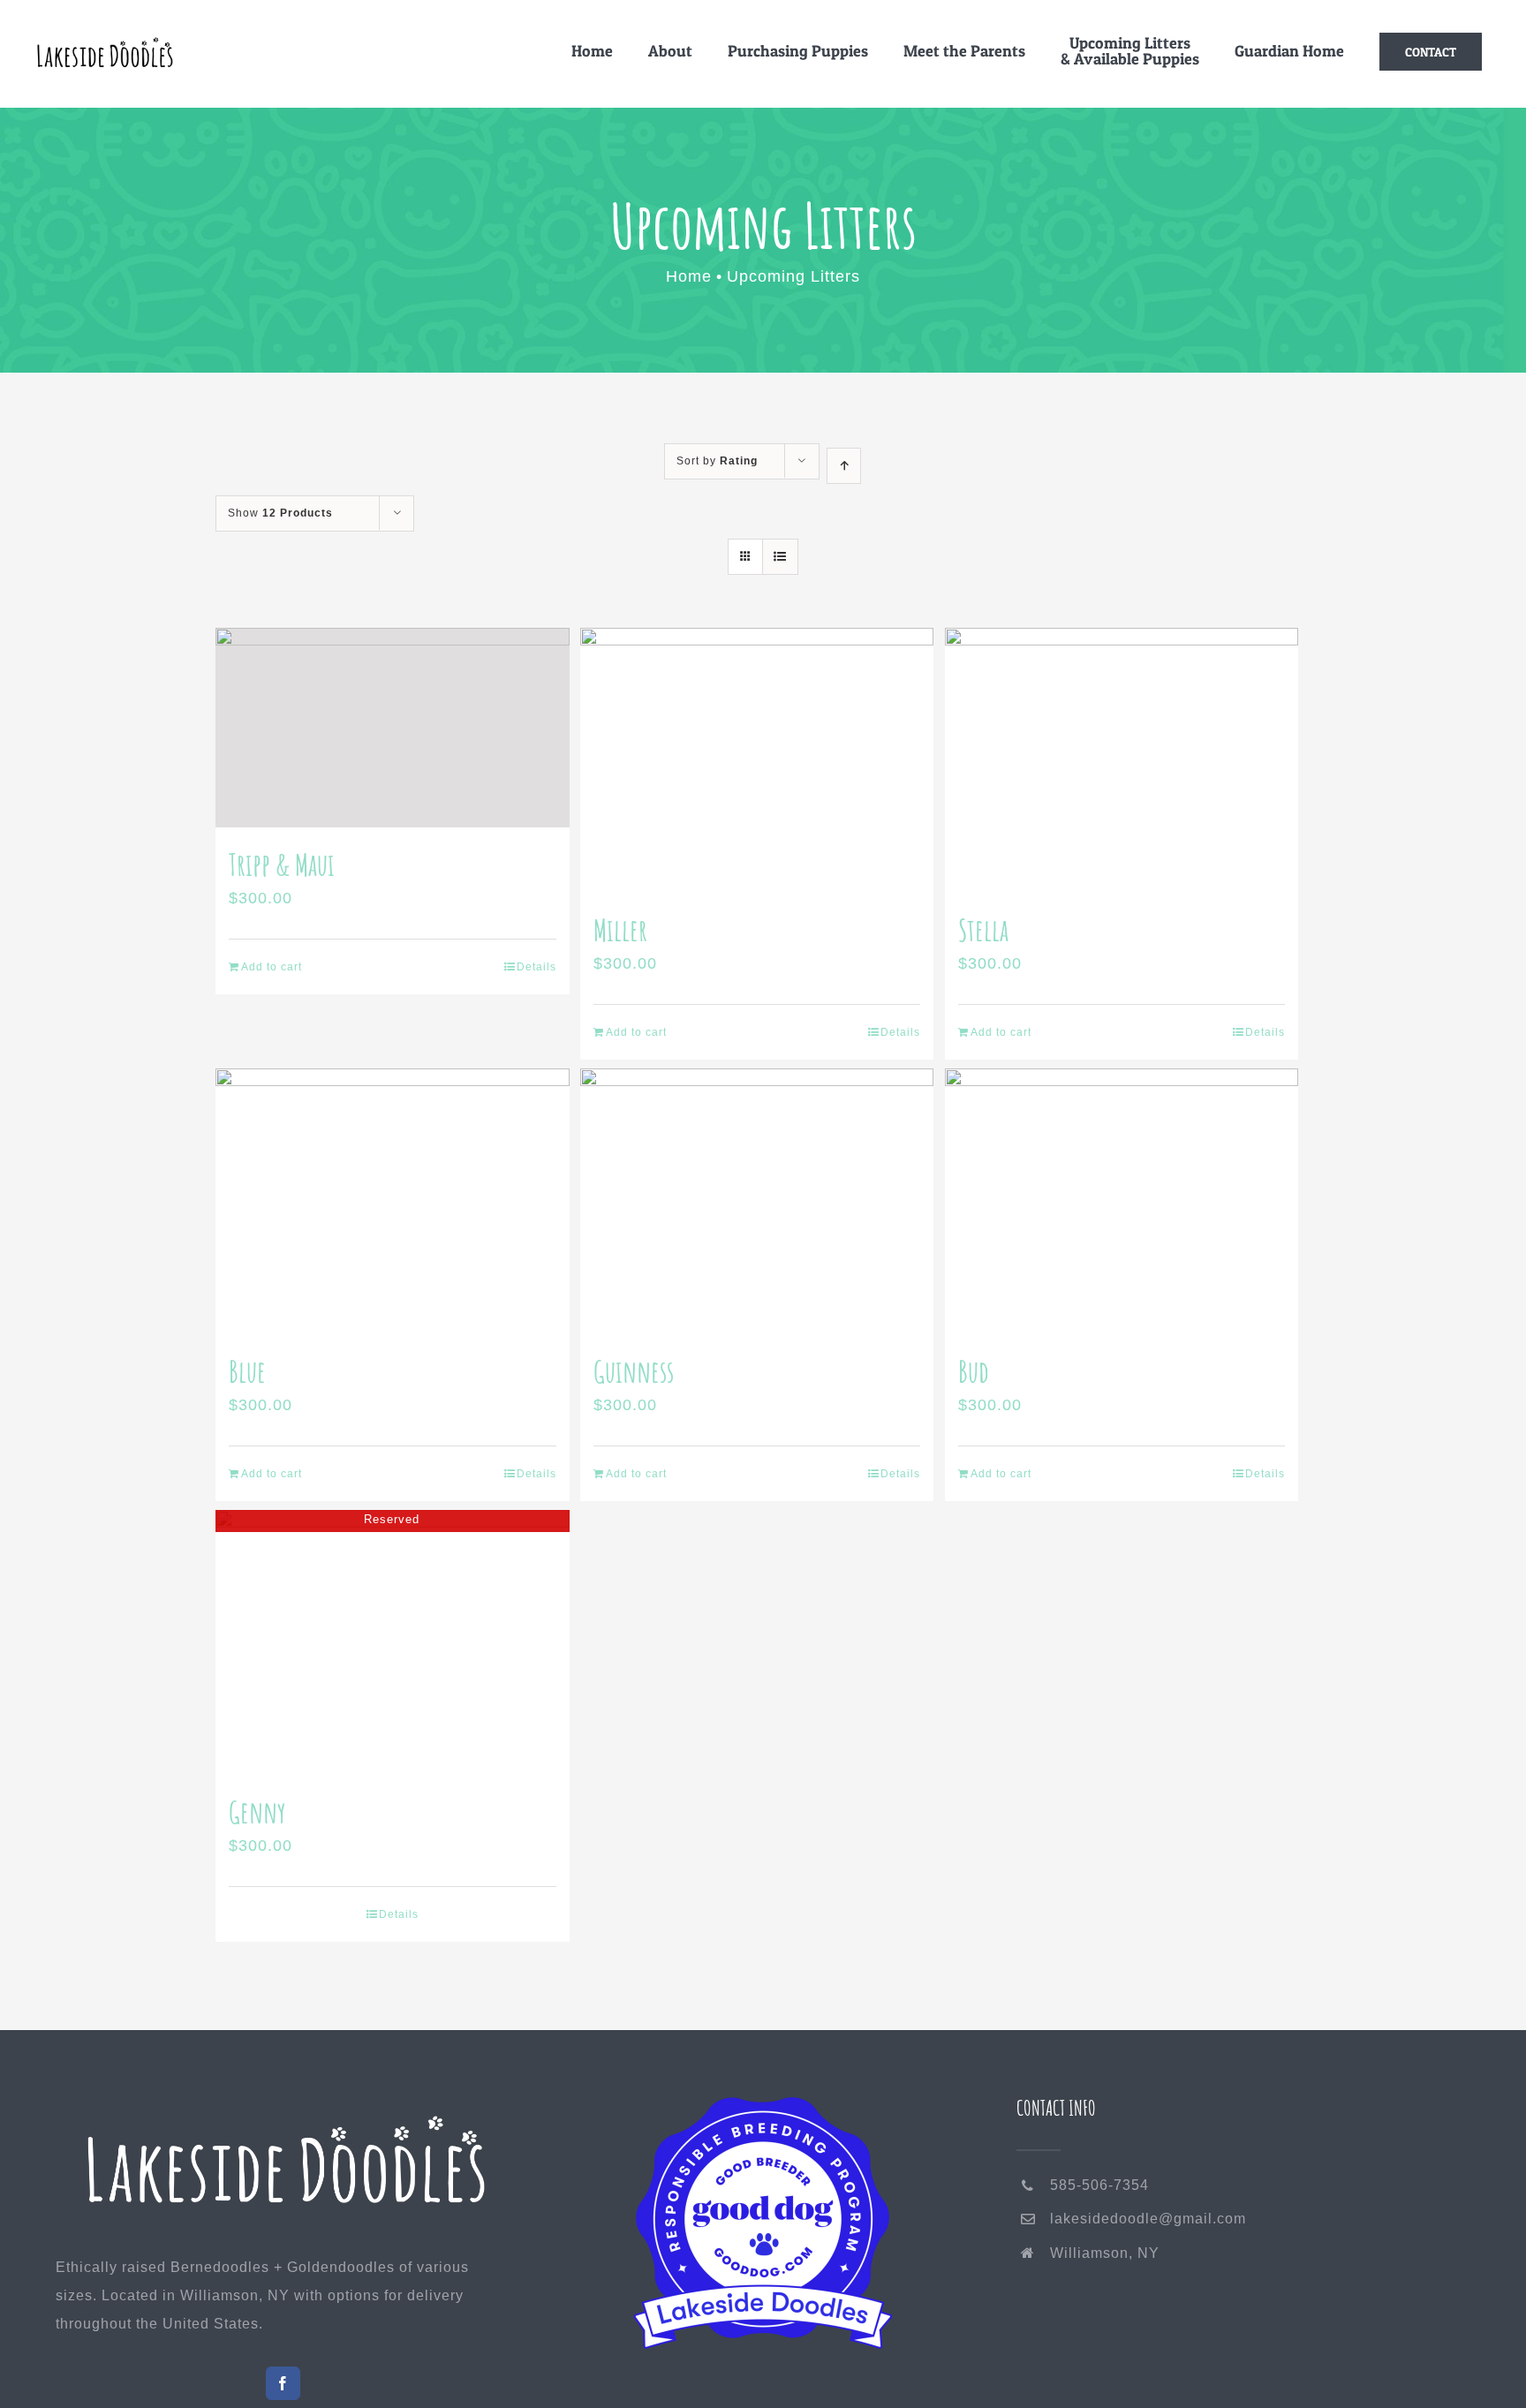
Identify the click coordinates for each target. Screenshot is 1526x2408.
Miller (620, 929)
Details (536, 967)
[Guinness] (757, 1201)
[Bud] (1122, 1201)
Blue (247, 1371)
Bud (974, 1371)
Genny (257, 1812)
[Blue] (393, 1201)
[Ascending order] (844, 466)
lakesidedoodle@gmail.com (1148, 2219)
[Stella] (1122, 760)
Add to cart (272, 967)
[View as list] (780, 557)
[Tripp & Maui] (393, 728)
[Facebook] (283, 2383)
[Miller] (757, 760)
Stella (983, 929)
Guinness (634, 1371)
